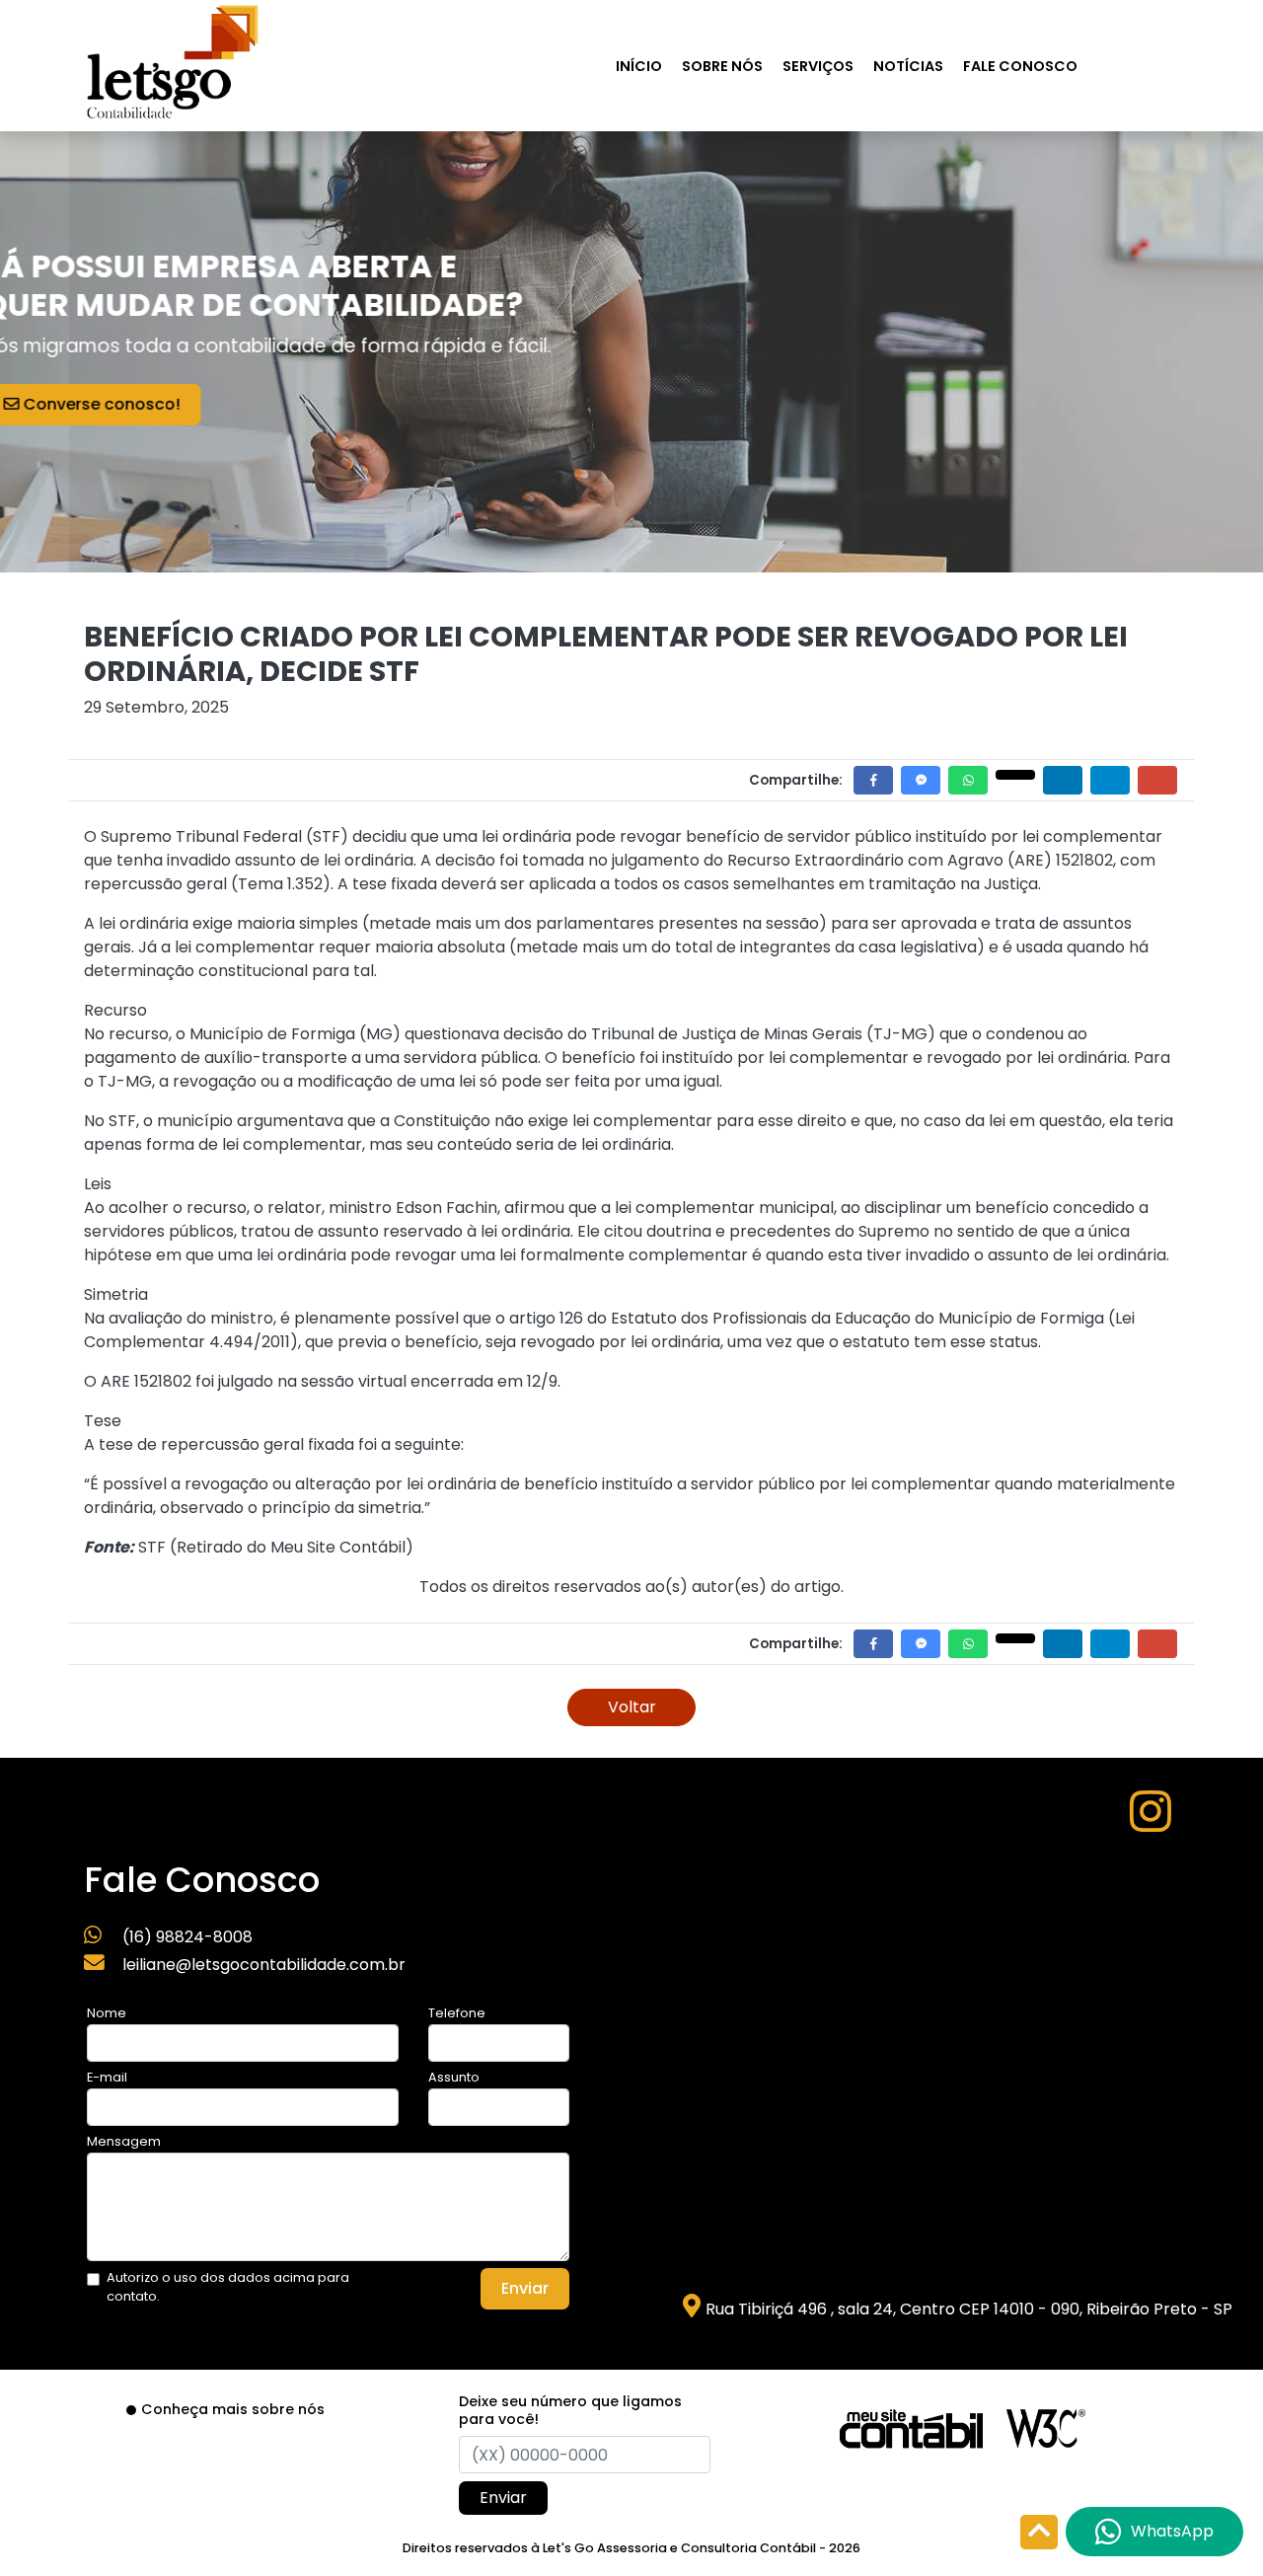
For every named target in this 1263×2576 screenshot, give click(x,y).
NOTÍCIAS (908, 66)
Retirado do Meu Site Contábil (291, 1547)
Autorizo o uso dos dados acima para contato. (228, 2287)
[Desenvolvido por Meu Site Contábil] (911, 2427)
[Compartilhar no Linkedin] (1063, 780)
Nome (107, 2013)
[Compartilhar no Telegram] (1110, 780)
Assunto (454, 2077)
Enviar (525, 2288)
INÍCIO (639, 66)
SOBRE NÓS (722, 66)
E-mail (107, 2077)
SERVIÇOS (818, 66)
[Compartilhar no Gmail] (1157, 780)
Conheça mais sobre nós (233, 2409)
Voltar (632, 1707)
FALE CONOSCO (1020, 66)
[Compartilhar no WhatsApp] (968, 780)
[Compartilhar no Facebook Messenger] (921, 780)
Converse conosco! (186, 404)
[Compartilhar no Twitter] (1015, 775)
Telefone (457, 2013)
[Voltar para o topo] (1039, 2534)
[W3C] (1046, 2427)
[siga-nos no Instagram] (1151, 1823)
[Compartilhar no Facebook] (873, 780)
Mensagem (124, 2141)
